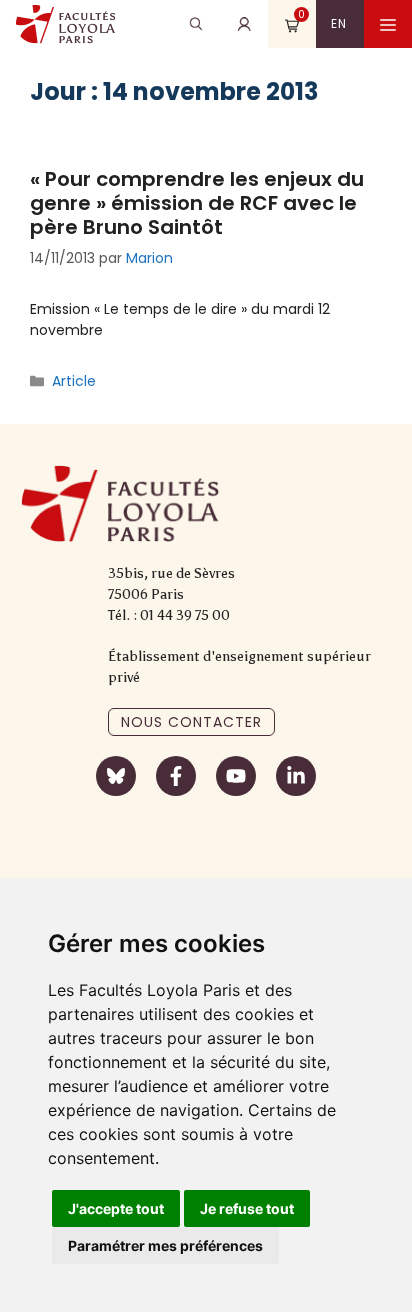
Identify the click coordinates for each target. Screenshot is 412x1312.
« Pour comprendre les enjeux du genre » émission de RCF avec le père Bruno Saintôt (197, 203)
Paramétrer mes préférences (165, 1245)
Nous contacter (191, 722)
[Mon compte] (244, 24)
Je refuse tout (247, 1208)
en (339, 23)
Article (74, 381)
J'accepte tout (116, 1208)
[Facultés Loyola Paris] (65, 24)
